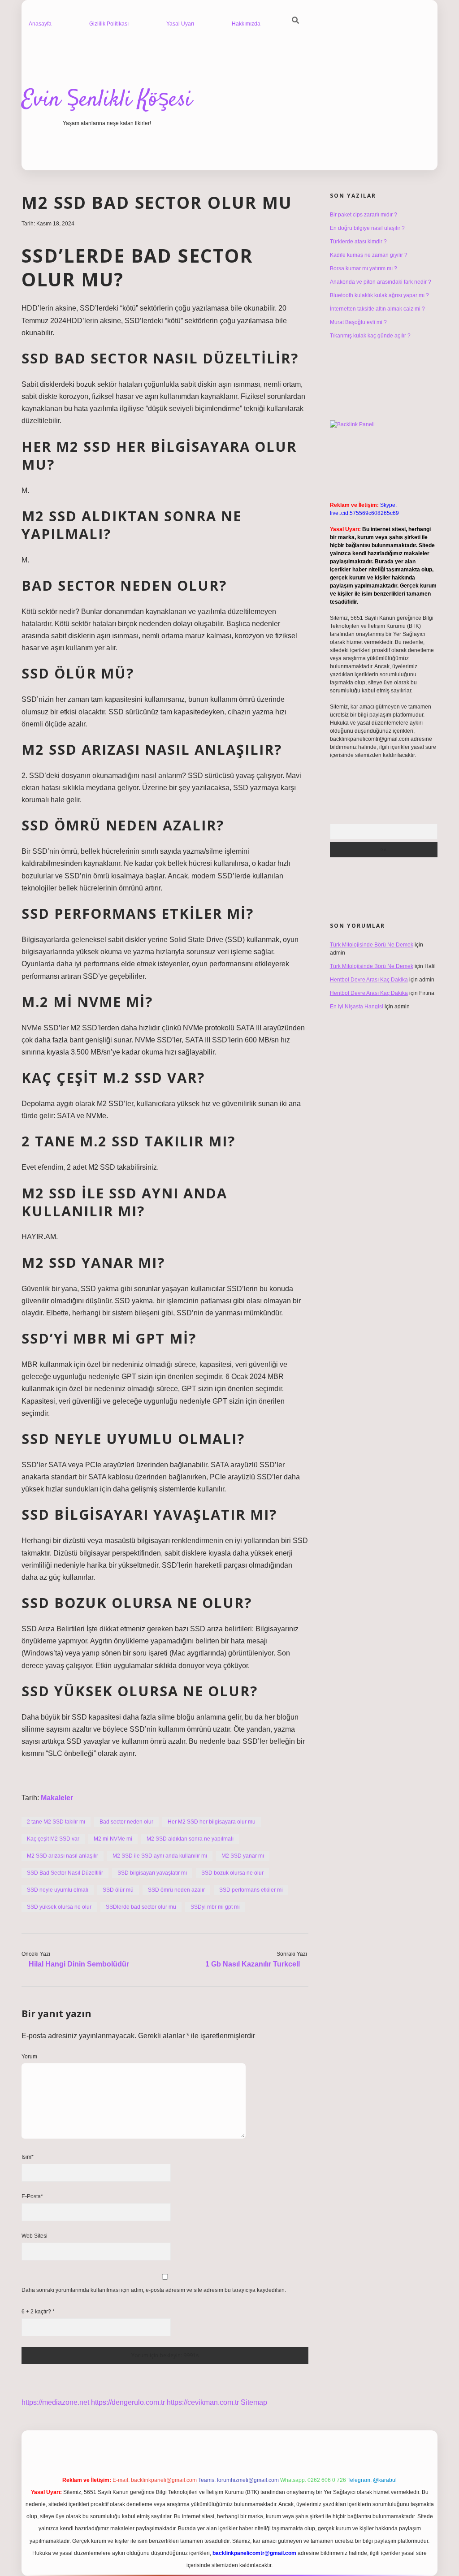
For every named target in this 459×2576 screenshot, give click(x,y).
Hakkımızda (246, 24)
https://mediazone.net (55, 2402)
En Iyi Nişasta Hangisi (357, 1007)
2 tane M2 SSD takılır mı (56, 1822)
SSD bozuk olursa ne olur (232, 1873)
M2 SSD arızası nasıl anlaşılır (63, 1856)
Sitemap (254, 2402)
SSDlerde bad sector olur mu (141, 1907)
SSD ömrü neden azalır (176, 1890)
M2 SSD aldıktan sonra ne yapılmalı (190, 1839)
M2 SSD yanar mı (243, 1856)
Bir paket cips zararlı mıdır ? (364, 215)
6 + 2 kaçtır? (38, 2312)
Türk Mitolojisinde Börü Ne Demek (372, 945)
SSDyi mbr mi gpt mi (215, 1907)
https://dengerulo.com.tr (128, 2402)
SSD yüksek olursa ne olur (59, 1907)
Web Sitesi (35, 2236)
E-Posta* (32, 2196)
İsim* (28, 2157)
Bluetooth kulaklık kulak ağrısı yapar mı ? (379, 295)
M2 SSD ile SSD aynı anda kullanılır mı (160, 1856)
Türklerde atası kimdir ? (358, 242)
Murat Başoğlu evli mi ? (358, 322)
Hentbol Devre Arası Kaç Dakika (369, 980)
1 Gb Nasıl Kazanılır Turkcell (253, 1964)
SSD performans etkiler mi (251, 1890)
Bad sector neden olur (126, 1822)
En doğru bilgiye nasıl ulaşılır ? (367, 228)
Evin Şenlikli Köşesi (107, 100)
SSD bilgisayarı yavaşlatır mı (152, 1873)
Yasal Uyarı (180, 24)
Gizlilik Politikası (109, 24)
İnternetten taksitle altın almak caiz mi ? (377, 309)
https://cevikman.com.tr (203, 2402)
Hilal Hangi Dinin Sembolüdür (79, 1964)
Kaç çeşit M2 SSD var (53, 1839)
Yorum (29, 2057)
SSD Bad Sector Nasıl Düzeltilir (65, 1873)
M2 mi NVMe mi (113, 1839)
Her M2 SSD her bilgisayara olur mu (212, 1822)
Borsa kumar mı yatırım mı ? (364, 268)
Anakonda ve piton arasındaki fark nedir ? (381, 282)
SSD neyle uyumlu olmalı (58, 1890)
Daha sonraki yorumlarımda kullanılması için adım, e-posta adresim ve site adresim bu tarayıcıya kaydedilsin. (154, 2290)
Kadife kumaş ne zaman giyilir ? (369, 255)
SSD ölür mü (118, 1890)
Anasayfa (40, 24)
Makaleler (57, 1798)
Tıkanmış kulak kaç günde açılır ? (370, 336)
